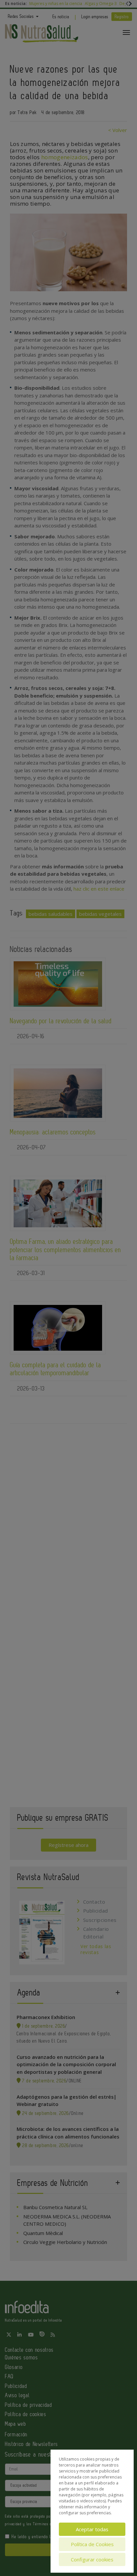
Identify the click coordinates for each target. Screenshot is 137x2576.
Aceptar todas (92, 2529)
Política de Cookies (92, 2544)
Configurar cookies (92, 2559)
